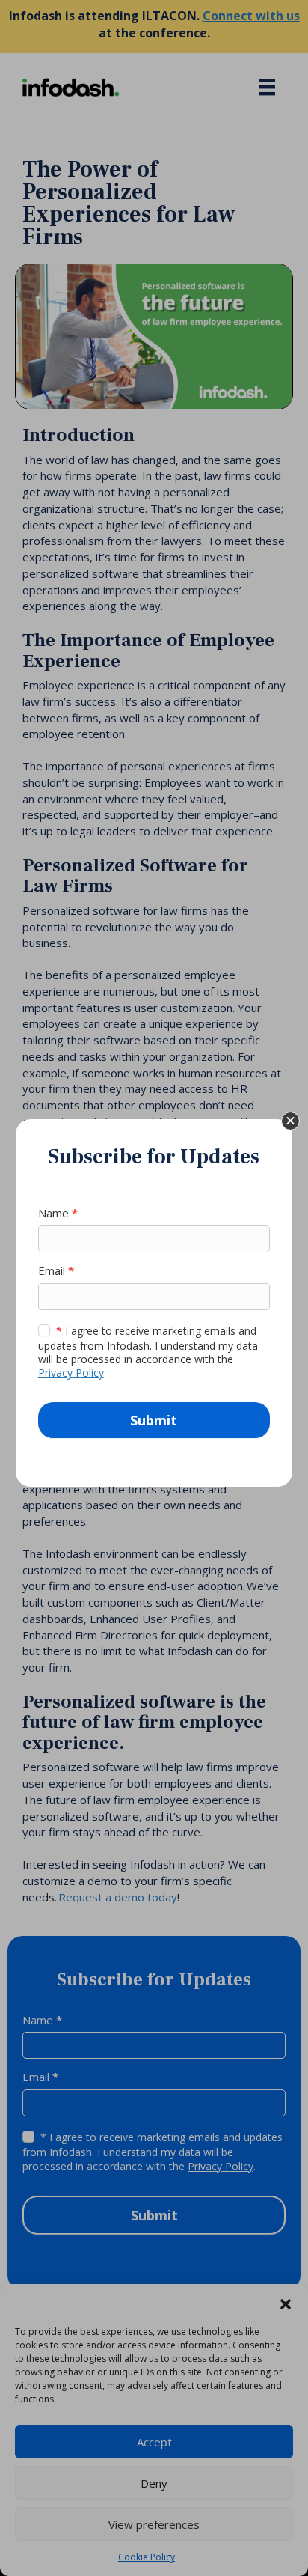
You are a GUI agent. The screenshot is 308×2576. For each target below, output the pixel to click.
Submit (154, 1420)
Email (56, 1270)
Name (58, 1213)
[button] (290, 1121)
